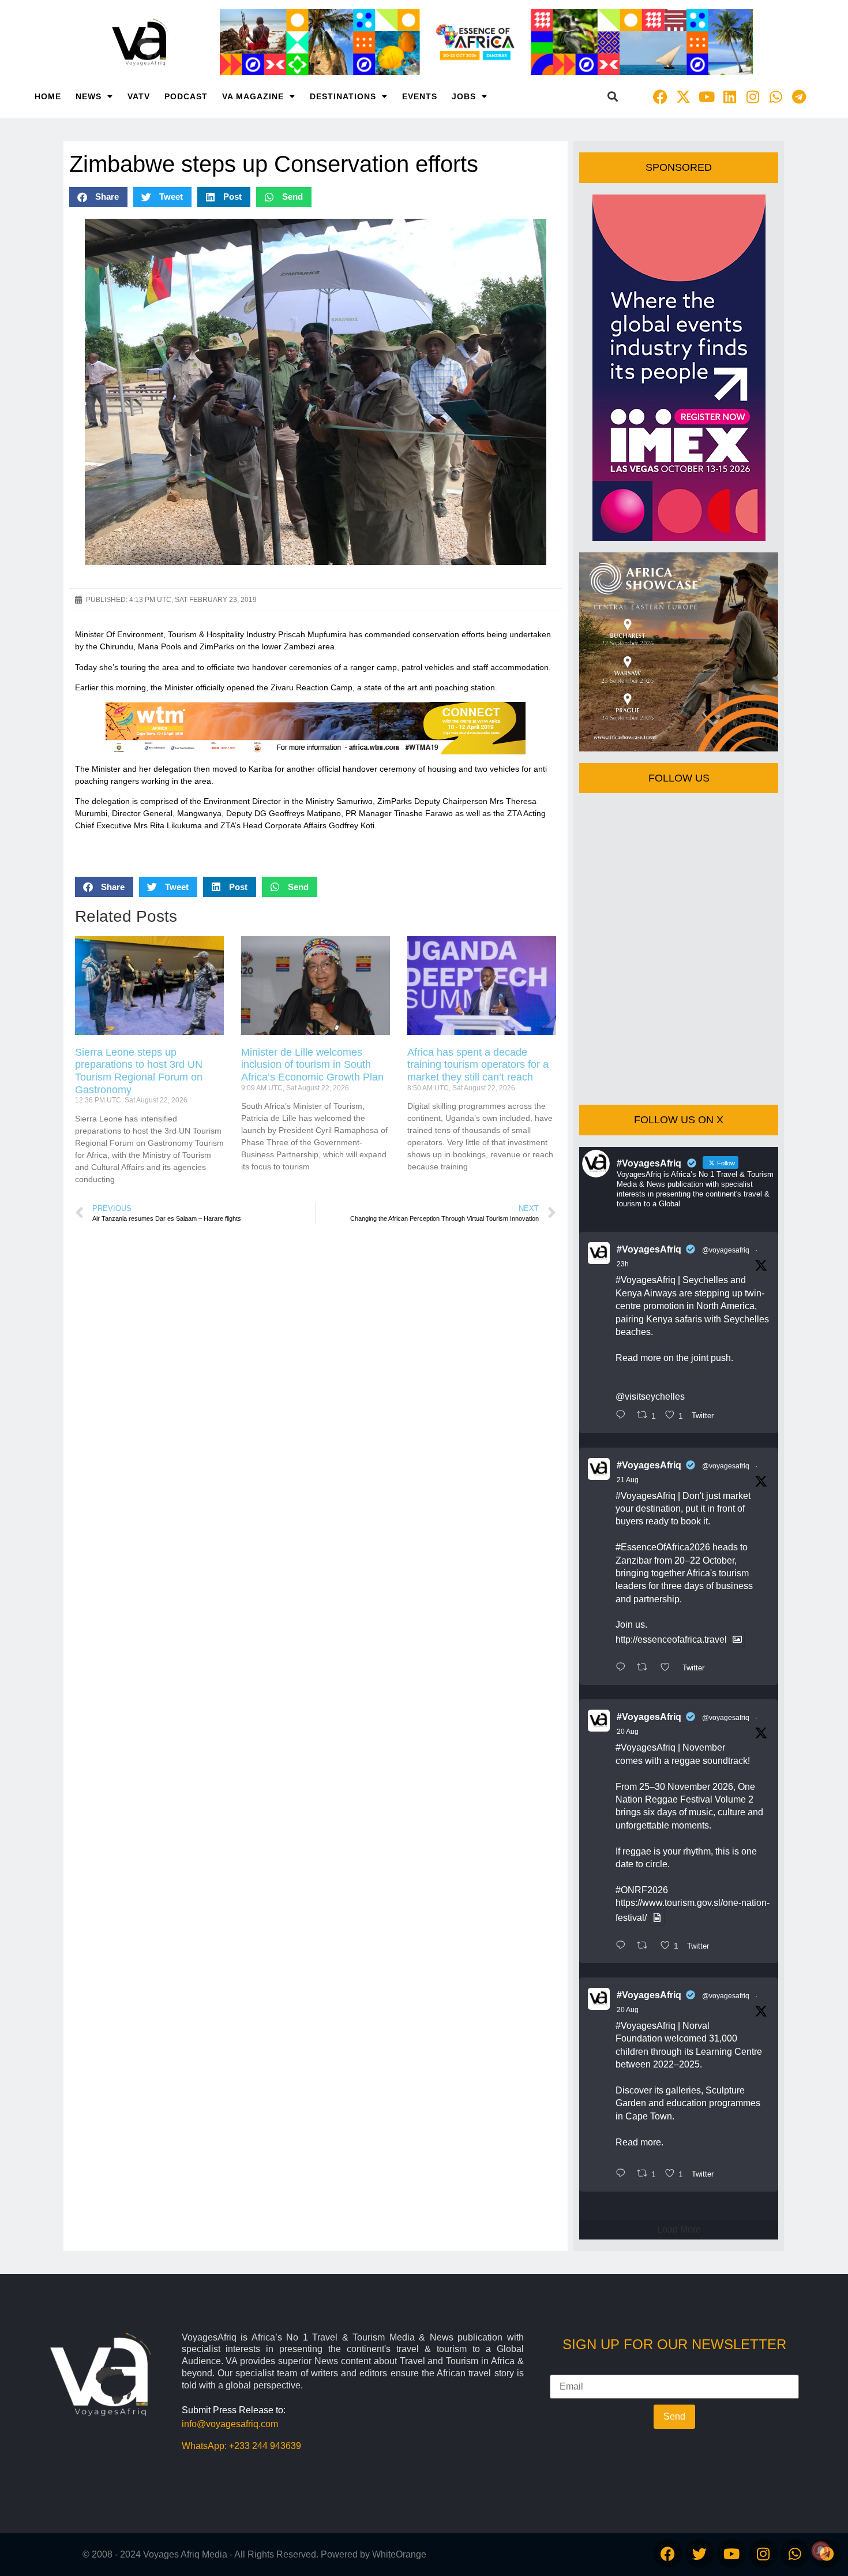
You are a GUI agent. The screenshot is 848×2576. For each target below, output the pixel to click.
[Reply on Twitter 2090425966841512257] (623, 1946)
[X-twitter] (684, 96)
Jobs (464, 96)
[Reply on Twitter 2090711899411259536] (623, 1668)
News (89, 96)
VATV (139, 96)
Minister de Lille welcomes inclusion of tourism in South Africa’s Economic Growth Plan (312, 1065)
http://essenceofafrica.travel (671, 1640)
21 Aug (628, 1480)
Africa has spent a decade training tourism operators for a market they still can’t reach (478, 1065)
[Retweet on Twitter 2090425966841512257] (646, 1946)
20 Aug (628, 1732)
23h (623, 1264)
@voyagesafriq (726, 1250)
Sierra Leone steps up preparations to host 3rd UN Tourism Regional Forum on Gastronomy (139, 1071)
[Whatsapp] (776, 96)
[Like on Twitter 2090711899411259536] (669, 1668)
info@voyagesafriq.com (230, 2424)
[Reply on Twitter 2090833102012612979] (623, 1416)
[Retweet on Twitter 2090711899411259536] (646, 1668)
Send (674, 2416)
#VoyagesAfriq (649, 1249)
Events (420, 96)
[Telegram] (799, 96)
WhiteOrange (399, 2554)
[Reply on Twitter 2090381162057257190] (623, 2174)
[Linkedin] (730, 96)
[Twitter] (700, 2553)
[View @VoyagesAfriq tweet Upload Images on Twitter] (737, 1640)
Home (48, 96)
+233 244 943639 (265, 2446)
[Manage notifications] (821, 2551)
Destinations (343, 96)
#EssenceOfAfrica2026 (663, 1547)
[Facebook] (661, 96)
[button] (613, 97)
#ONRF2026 (642, 1890)
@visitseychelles (650, 1397)
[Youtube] (707, 96)
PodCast (186, 96)
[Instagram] (753, 96)
